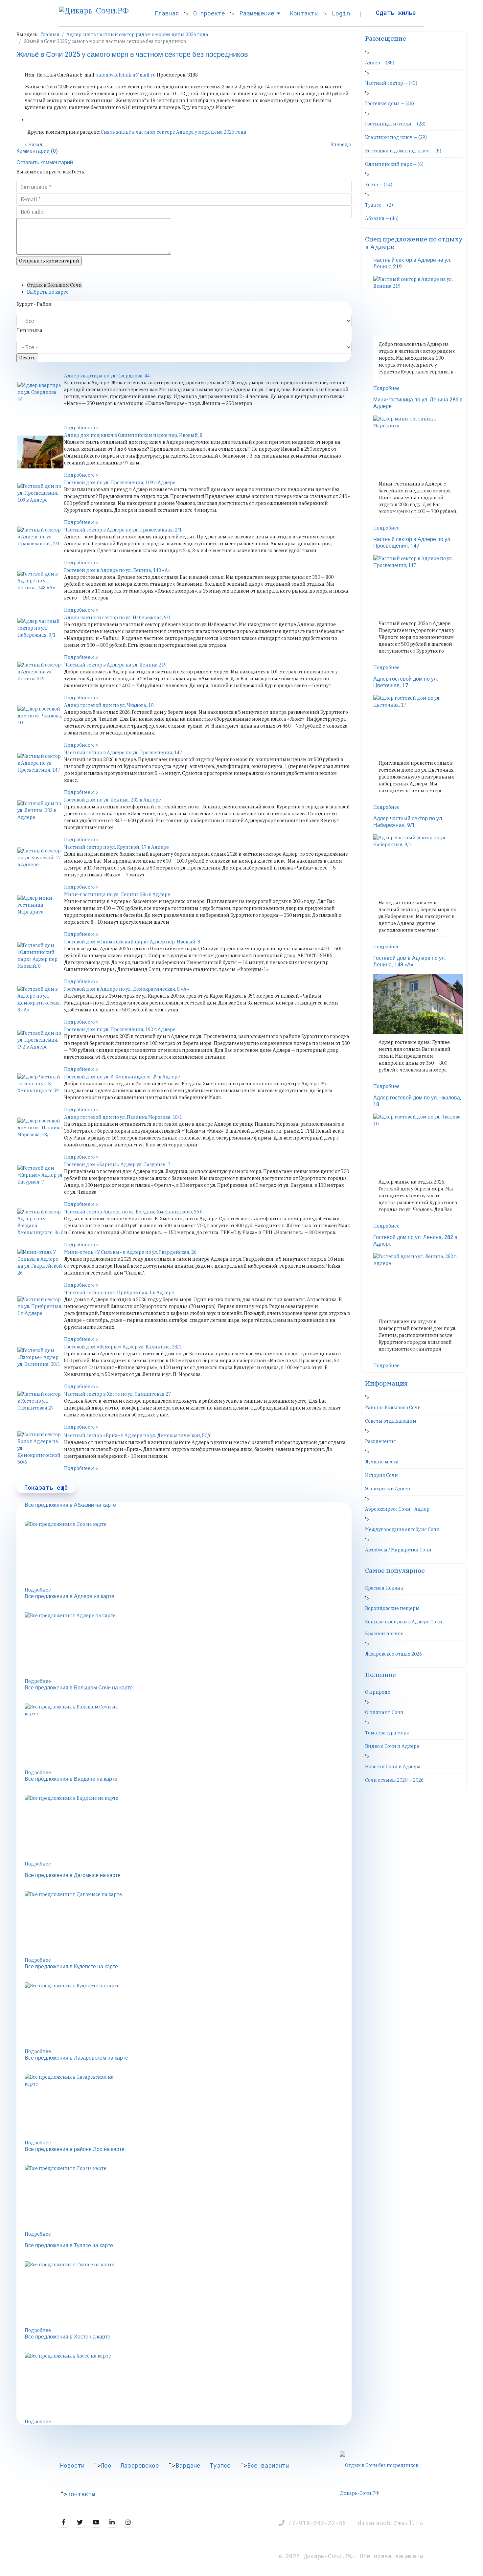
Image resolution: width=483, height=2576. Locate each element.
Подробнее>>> (81, 428)
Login (341, 13)
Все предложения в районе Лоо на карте (75, 2149)
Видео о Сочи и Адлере (392, 1746)
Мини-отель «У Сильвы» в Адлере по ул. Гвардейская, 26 (130, 1252)
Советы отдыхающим (391, 1421)
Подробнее (38, 1590)
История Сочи (381, 1475)
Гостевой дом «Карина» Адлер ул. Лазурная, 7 (117, 1164)
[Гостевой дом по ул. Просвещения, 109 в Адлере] (40, 499)
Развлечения (380, 1441)
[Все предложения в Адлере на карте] (188, 1645)
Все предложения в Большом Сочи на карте (79, 1688)
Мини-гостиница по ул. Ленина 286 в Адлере (117, 894)
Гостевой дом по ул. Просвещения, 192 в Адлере (120, 1029)
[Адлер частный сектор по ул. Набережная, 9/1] (40, 634)
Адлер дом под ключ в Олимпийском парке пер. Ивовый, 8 (133, 435)
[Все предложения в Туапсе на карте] (188, 2294)
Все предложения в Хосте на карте (68, 2337)
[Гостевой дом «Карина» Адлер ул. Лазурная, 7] (40, 1181)
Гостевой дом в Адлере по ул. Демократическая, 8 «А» (127, 989)
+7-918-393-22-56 (319, 2523)
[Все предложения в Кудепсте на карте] (188, 2015)
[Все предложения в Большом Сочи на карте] (188, 1736)
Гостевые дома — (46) (390, 103)
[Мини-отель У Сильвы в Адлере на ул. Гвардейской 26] (40, 1265)
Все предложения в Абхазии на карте (70, 1505)
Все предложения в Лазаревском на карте (76, 2058)
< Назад (34, 145)
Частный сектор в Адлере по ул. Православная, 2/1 (123, 530)
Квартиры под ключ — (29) (396, 137)
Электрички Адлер (388, 1489)
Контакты (304, 13)
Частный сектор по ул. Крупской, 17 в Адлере (116, 847)
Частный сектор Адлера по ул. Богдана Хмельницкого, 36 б (133, 1212)
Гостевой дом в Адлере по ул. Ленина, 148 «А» (117, 570)
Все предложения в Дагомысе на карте (73, 1875)
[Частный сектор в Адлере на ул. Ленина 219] (40, 678)
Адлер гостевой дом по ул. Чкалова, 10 (109, 705)
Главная (167, 13)
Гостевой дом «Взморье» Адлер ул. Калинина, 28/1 (123, 1347)
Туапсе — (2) (379, 205)
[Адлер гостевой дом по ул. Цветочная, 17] (418, 725)
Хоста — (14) (379, 185)
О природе (378, 1692)
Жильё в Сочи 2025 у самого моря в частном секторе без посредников (132, 55)
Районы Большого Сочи (393, 1408)
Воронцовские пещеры (392, 1608)
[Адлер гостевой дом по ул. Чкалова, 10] (40, 722)
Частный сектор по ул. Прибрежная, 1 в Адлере (119, 1293)
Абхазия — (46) (382, 218)
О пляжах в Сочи (384, 1712)
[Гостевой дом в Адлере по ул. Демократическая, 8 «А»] (40, 1002)
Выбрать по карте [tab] (48, 292)
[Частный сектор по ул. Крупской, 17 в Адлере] (40, 864)
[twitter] (80, 2522)
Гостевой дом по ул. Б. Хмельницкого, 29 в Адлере (122, 1077)
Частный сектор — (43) (391, 83)
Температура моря (387, 1733)
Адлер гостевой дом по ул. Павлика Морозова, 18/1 (123, 1117)
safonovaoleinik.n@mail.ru (126, 75)
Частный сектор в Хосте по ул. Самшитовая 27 (117, 1394)
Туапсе (220, 2465)
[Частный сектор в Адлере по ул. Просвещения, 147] (40, 769)
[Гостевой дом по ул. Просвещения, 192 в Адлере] (40, 1046)
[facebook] (64, 2522)
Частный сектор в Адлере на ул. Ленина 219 (115, 665)
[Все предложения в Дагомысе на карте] (188, 1924)
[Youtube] (96, 2522)
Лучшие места (382, 1462)
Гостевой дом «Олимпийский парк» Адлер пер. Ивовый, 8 (132, 942)
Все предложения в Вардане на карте (71, 1779)
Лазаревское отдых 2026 (393, 1654)
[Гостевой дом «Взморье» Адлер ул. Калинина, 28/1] (40, 1364)
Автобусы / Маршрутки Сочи (398, 1550)
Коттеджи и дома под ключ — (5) (403, 151)
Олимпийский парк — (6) (394, 164)
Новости (72, 2465)
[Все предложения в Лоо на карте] (188, 1554)
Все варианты (268, 2465)
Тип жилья (29, 330)
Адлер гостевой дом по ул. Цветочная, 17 (406, 682)
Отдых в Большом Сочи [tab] (54, 285)
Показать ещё (46, 1487)
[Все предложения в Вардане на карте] (188, 1828)
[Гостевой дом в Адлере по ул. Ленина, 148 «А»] (40, 587)
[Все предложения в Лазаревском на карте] (188, 2107)
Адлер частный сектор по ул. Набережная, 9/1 (117, 618)
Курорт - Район (34, 304)
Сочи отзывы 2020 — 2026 (394, 1780)
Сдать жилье (396, 12)
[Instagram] (128, 2522)
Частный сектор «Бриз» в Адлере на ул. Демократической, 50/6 (138, 1435)
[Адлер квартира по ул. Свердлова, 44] (40, 398)
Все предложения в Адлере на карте (69, 1596)
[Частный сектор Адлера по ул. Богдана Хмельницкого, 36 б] (40, 1225)
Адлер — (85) (380, 63)
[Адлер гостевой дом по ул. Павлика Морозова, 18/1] (40, 1134)
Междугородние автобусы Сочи (402, 1529)
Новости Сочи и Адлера (393, 1767)
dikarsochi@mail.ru (390, 2523)
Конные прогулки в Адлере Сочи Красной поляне (404, 1628)
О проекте (209, 13)
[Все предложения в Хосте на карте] (188, 2385)
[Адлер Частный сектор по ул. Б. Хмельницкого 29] (40, 1090)
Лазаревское (140, 2465)
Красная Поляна (384, 1588)
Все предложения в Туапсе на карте (69, 2246)
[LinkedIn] (112, 2522)
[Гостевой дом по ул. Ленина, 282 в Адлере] (40, 817)
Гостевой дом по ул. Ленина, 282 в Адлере (113, 800)
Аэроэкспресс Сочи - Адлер (397, 1509)
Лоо (106, 2465)
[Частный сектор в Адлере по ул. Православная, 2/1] (40, 543)
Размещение (257, 13)
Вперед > (341, 145)
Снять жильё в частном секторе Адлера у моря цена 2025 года (174, 132)
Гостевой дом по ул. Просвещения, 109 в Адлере (120, 483)
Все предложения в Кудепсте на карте (71, 1967)
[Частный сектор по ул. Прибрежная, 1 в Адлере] (40, 1313)
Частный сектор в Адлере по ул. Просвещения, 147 (123, 753)
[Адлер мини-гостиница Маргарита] (40, 911)
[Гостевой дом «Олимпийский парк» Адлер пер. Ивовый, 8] (40, 959)
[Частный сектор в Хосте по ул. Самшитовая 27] (40, 1407)
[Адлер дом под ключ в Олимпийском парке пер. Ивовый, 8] (40, 452)
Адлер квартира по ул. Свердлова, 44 (107, 376)
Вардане (188, 2465)
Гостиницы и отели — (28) (395, 124)
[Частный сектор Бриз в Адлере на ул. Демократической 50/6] (40, 1448)
